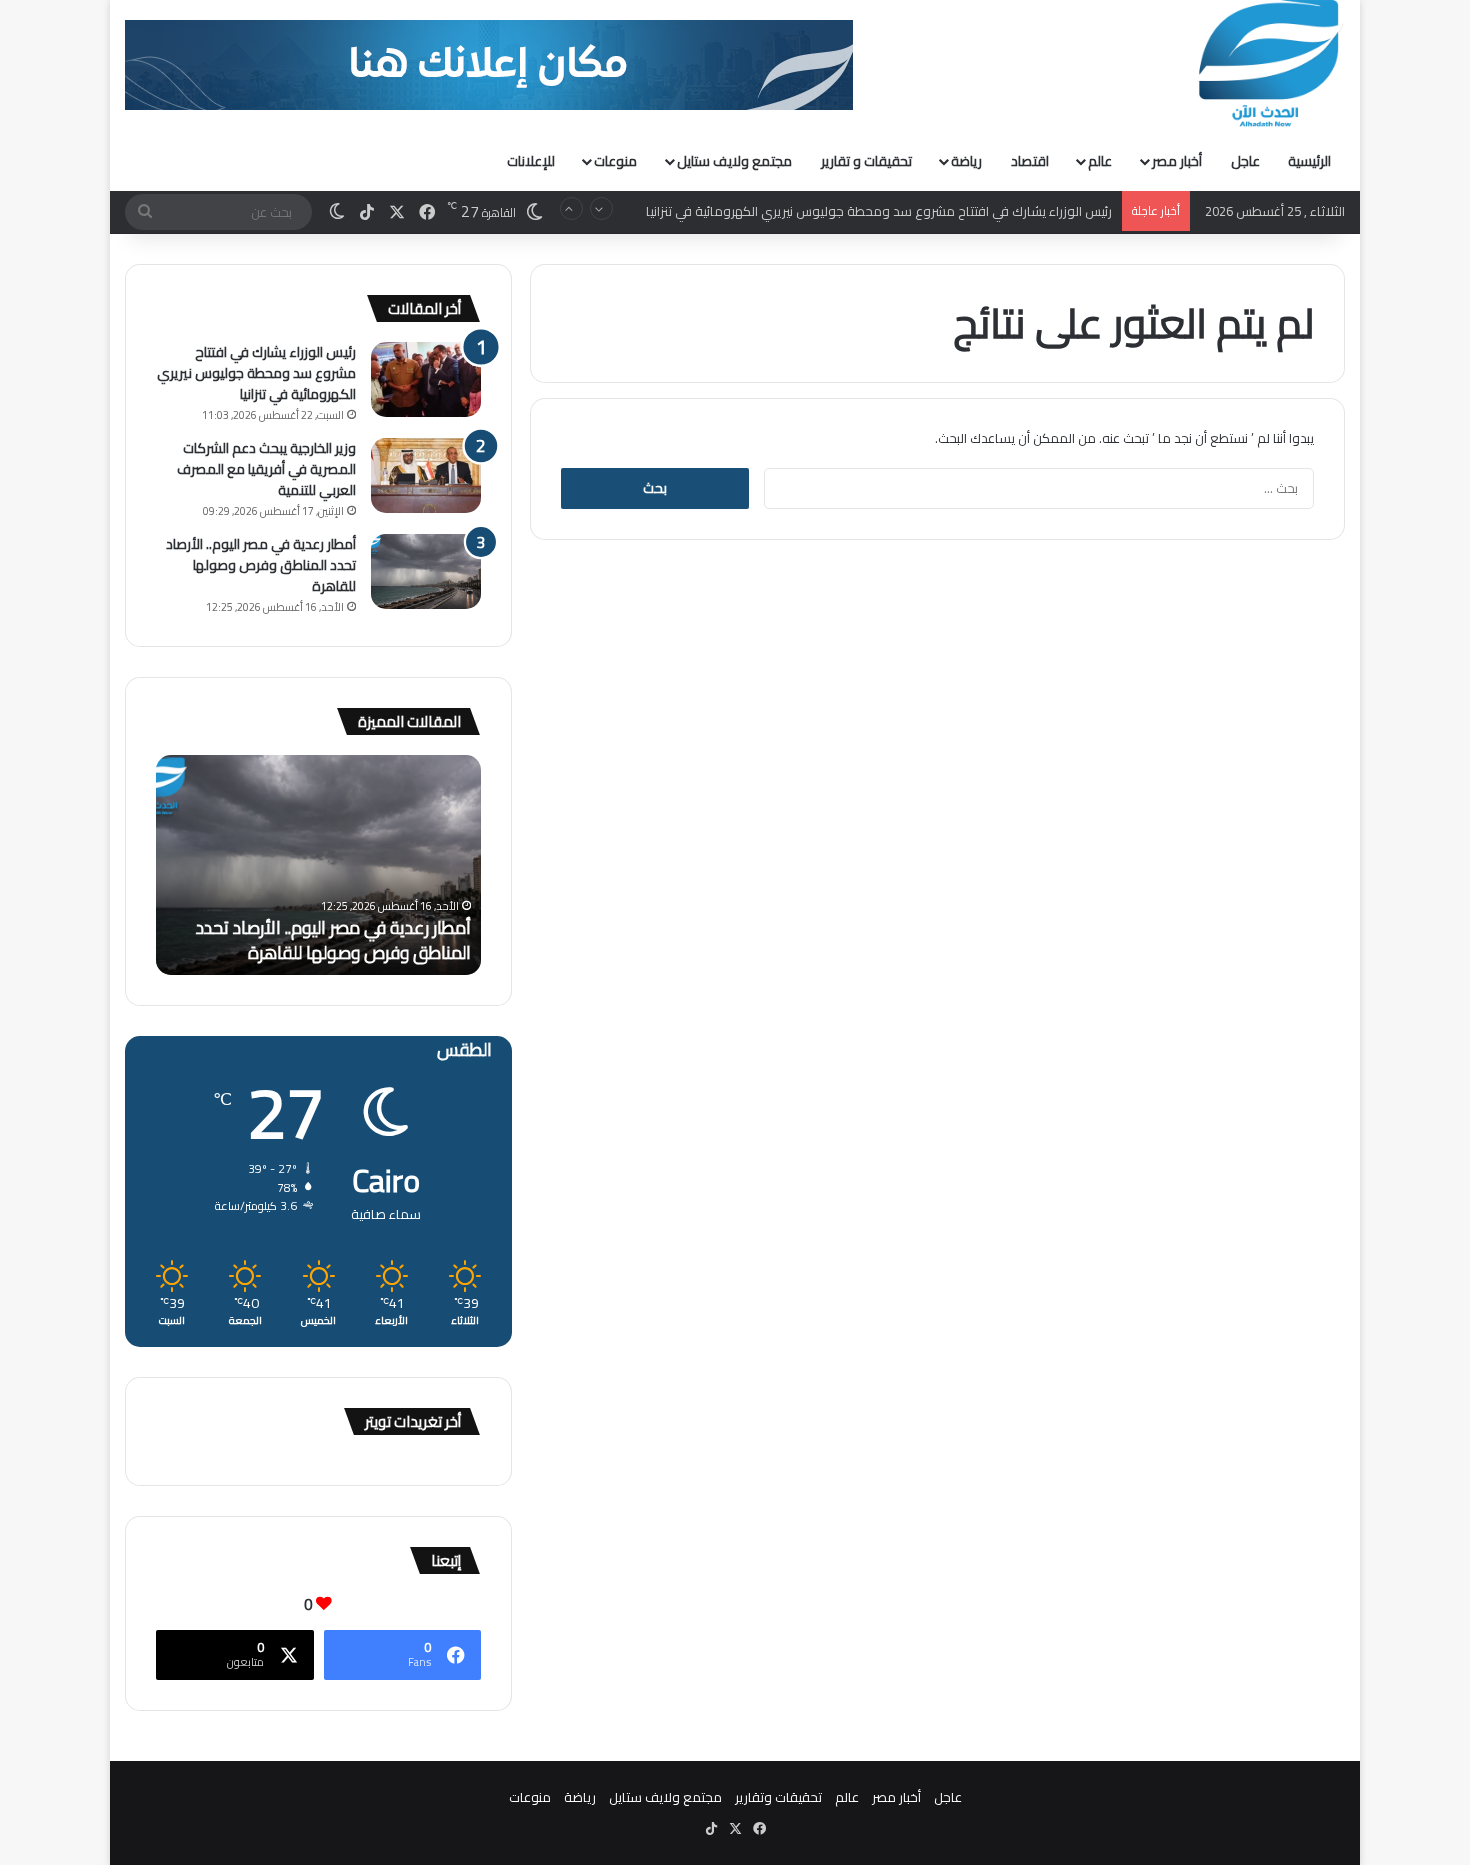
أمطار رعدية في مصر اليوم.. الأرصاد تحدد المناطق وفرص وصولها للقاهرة (261, 565)
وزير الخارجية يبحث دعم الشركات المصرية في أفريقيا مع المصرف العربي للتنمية (266, 469)
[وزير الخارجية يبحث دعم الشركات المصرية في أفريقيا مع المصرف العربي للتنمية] (426, 475)
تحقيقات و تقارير (866, 161)
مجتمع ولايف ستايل (734, 161)
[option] (318, 865)
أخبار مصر (1177, 161)
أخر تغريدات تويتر (413, 1421)
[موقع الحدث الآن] (1269, 64)
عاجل (1245, 161)
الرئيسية (1309, 161)
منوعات (615, 161)
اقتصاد (1030, 161)
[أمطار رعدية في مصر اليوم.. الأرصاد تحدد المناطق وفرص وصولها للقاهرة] (426, 571)
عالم (1100, 161)
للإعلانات (531, 161)
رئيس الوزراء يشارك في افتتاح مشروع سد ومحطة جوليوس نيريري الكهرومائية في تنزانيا (879, 211)
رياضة (966, 161)
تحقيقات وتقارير (778, 1797)
